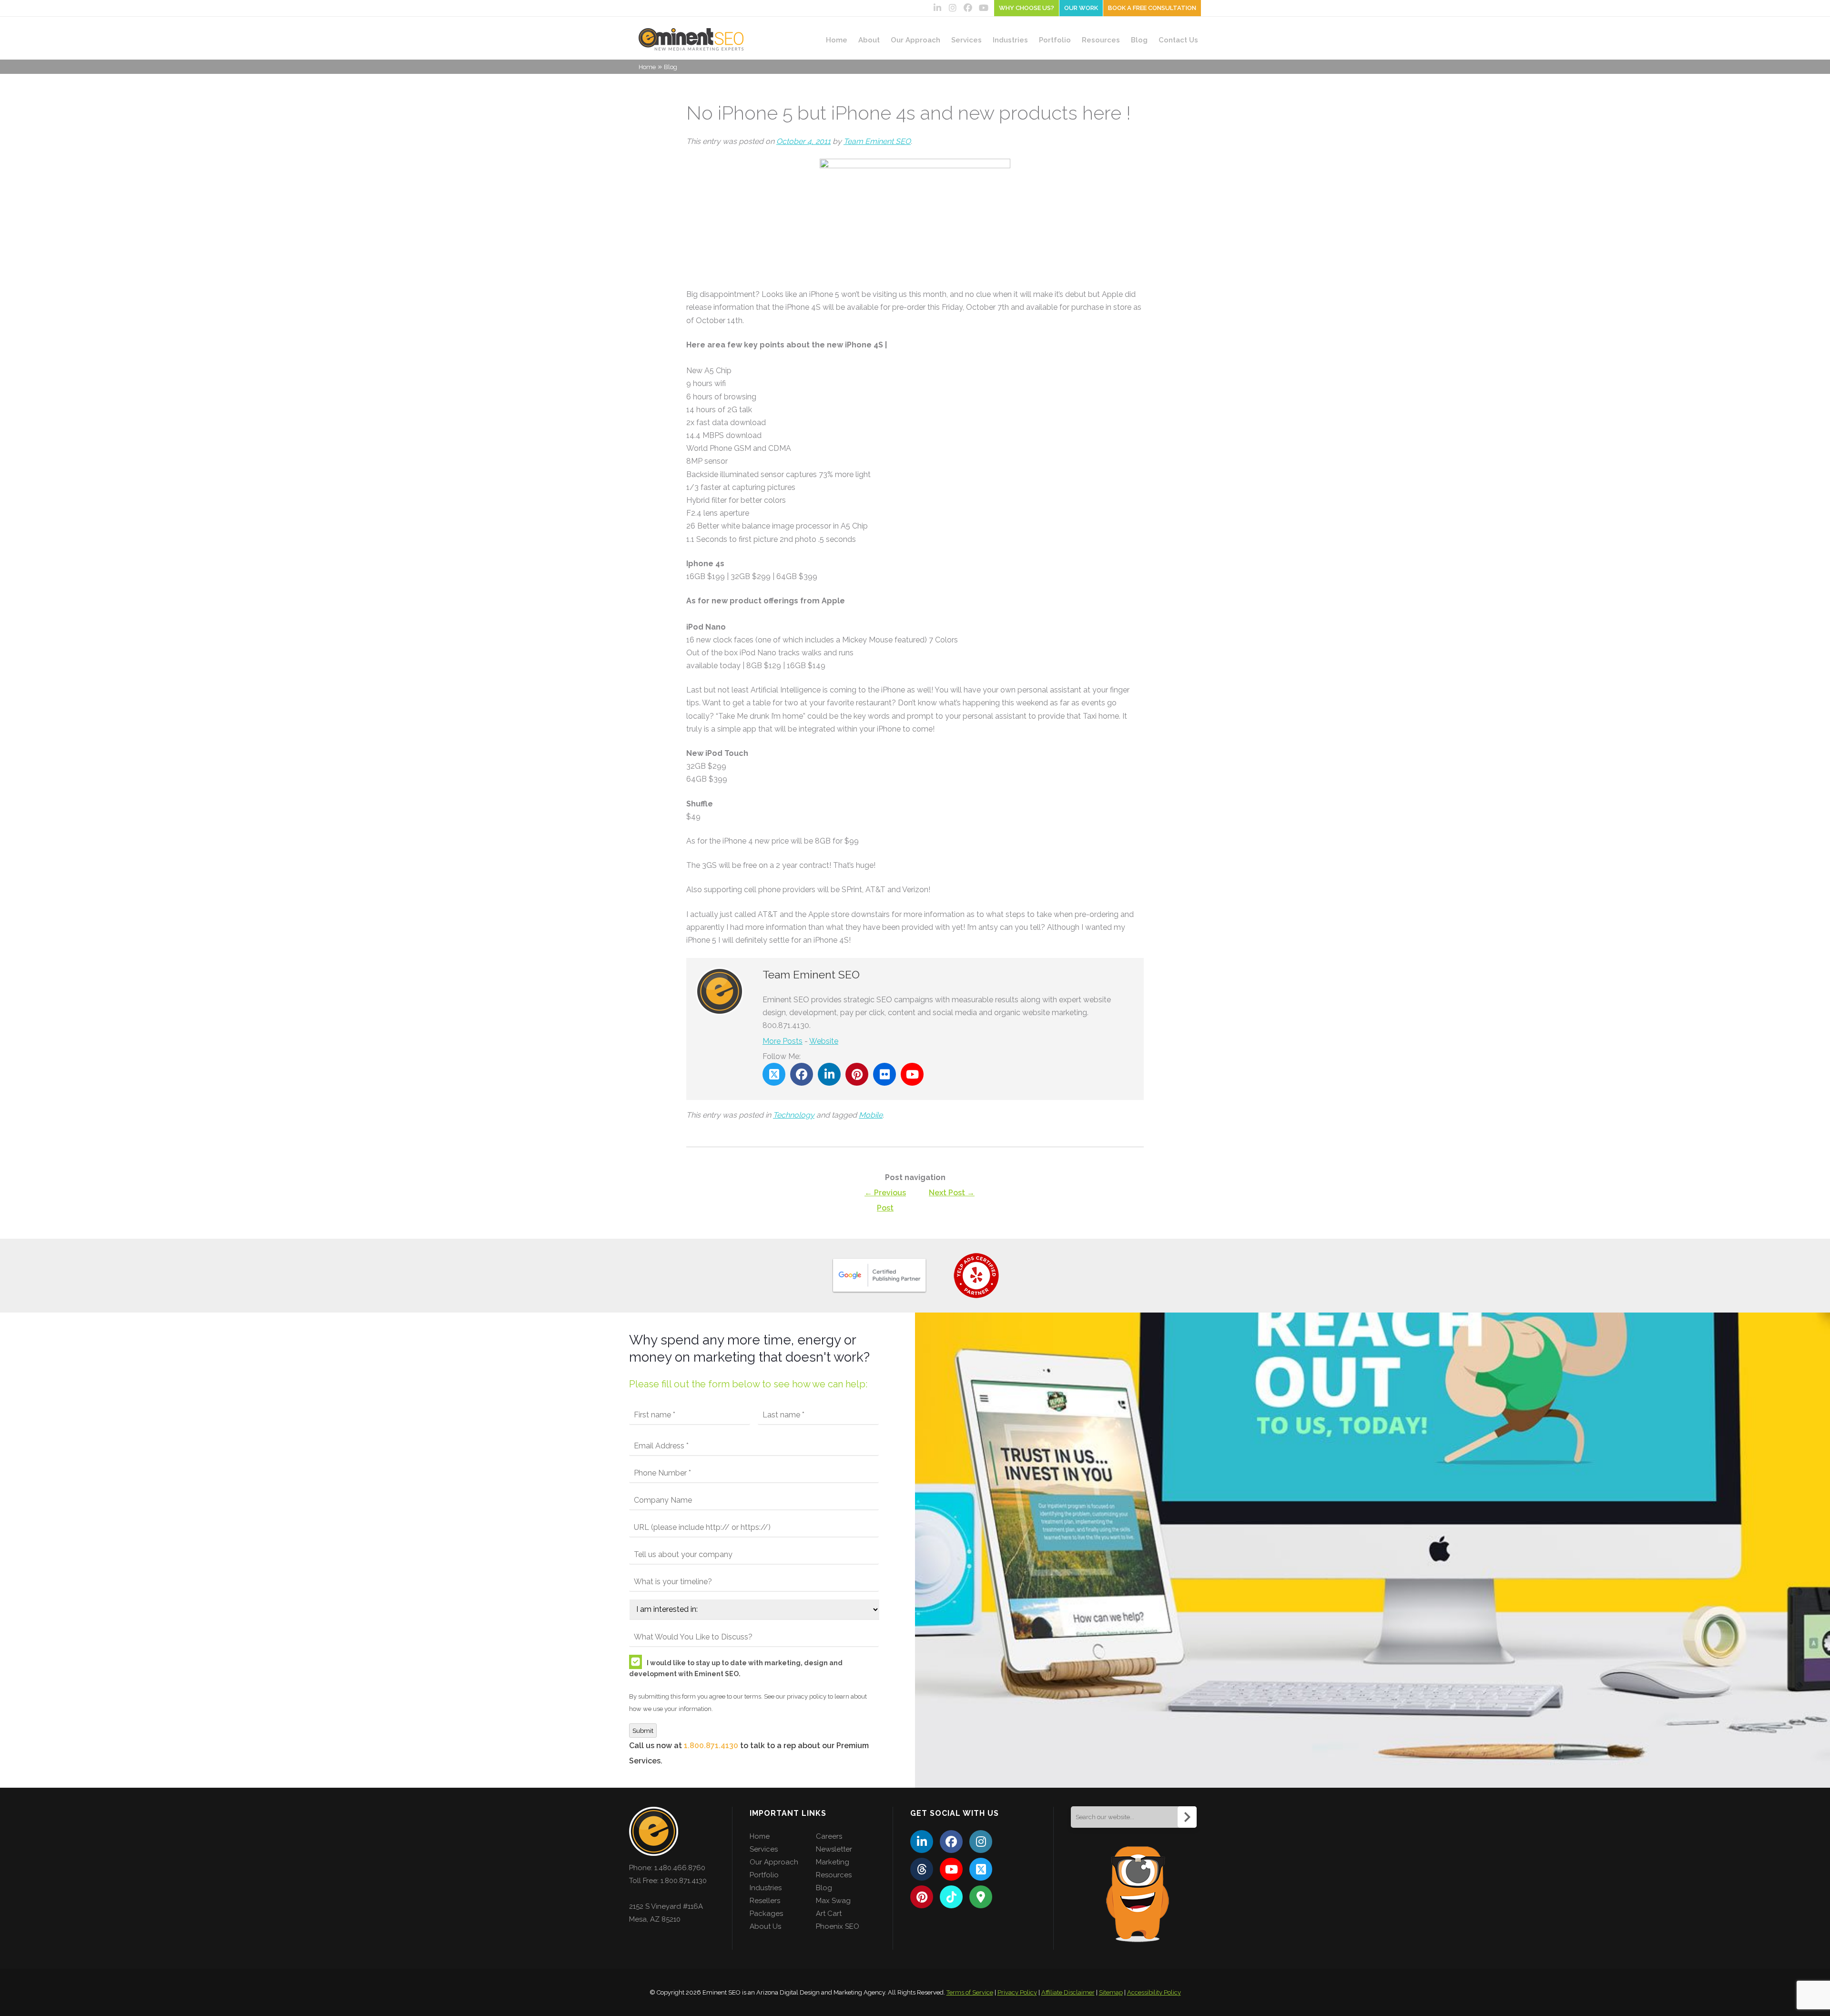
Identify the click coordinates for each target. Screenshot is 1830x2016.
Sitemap (1111, 1992)
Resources (1101, 40)
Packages (766, 1914)
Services (966, 40)
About (869, 40)
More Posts (783, 1041)
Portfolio (1055, 40)
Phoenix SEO (838, 1926)
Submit (643, 1731)
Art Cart (829, 1914)
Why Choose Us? (1027, 8)
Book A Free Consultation (1152, 8)
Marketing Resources (834, 1868)
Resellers (765, 1901)
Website (824, 1041)
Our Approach (915, 40)
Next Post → (952, 1193)
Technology (794, 1115)
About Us (765, 1926)
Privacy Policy (1017, 1992)
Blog (1139, 40)
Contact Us (1178, 40)
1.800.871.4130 (711, 1746)
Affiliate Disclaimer (1068, 1992)
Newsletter (834, 1849)
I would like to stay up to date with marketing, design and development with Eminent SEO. (736, 1668)
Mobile (871, 1115)
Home (837, 40)
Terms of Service (970, 1992)
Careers (829, 1836)
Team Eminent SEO (877, 141)
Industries (1010, 40)
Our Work (1081, 8)
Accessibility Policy (1154, 1992)
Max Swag (833, 1901)
